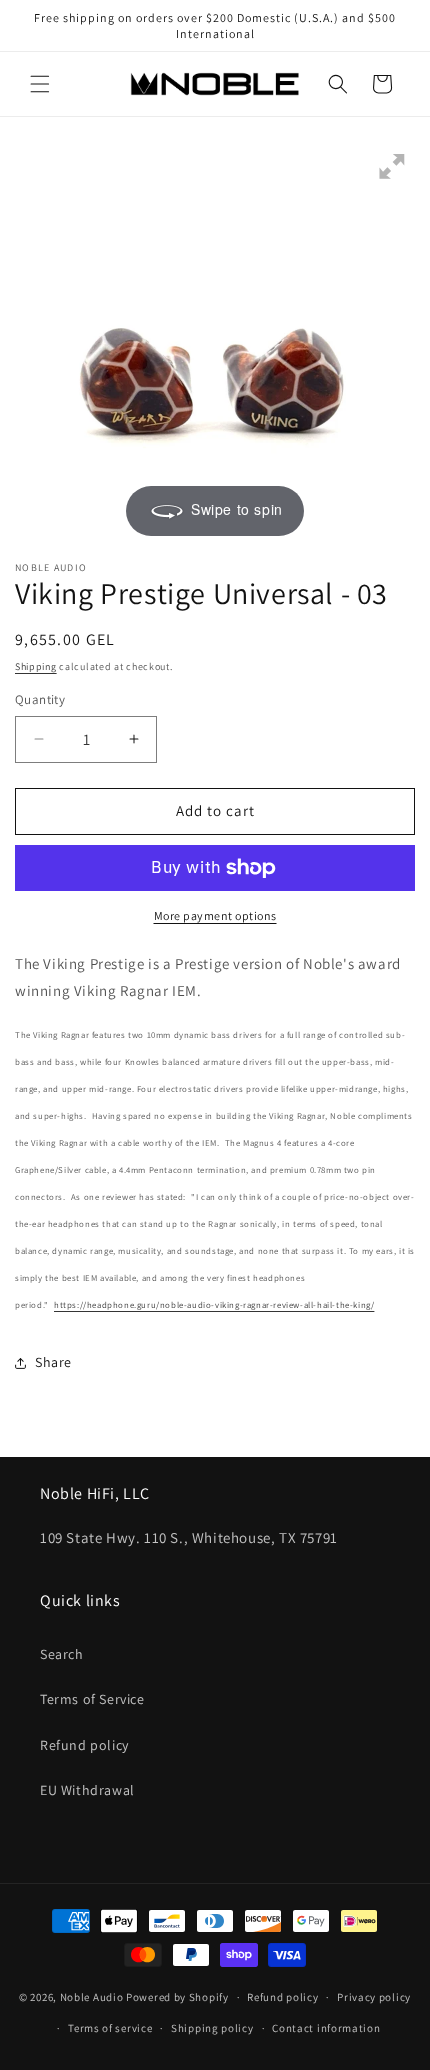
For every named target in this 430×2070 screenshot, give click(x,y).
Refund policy (84, 1745)
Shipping (36, 666)
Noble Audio (92, 1997)
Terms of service (110, 2028)
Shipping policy (212, 2028)
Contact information (326, 2028)
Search (62, 1654)
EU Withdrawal (87, 1790)
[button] (40, 84)
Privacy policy (374, 1997)
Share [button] (53, 1362)
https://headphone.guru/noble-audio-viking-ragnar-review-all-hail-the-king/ (214, 1305)
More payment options (215, 915)
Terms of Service (92, 1699)
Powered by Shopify (177, 1997)
